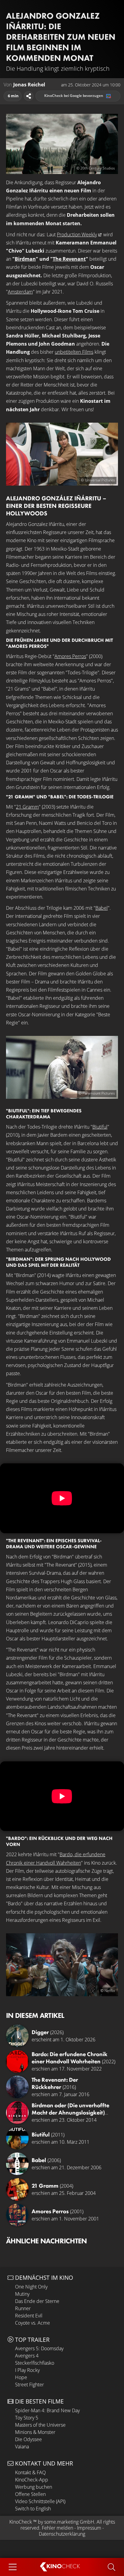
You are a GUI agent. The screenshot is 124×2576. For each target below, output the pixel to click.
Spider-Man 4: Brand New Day (47, 2410)
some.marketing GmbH (69, 2522)
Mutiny (22, 2294)
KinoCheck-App (32, 2480)
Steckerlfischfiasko (35, 2363)
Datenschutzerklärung (62, 2534)
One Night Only (31, 2287)
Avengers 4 (27, 2356)
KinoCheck (21, 2522)
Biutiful (100, 1127)
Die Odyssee (28, 2439)
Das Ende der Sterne (37, 2301)
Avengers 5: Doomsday (39, 2348)
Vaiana (22, 2447)
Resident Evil (29, 2316)
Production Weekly (77, 235)
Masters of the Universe (40, 2425)
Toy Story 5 (27, 2418)
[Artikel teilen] (29, 96)
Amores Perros (70, 656)
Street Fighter (29, 2385)
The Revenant (69, 259)
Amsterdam (20, 292)
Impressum (89, 2528)
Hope (21, 2377)
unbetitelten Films (74, 352)
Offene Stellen (30, 2494)
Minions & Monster (35, 2432)
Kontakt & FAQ (30, 2472)
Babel (102, 908)
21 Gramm (27, 807)
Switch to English (33, 2509)
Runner (23, 2308)
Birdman (25, 259)
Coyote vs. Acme (33, 2323)
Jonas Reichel (29, 85)
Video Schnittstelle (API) (40, 2501)
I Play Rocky (27, 2370)
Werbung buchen (34, 2487)
